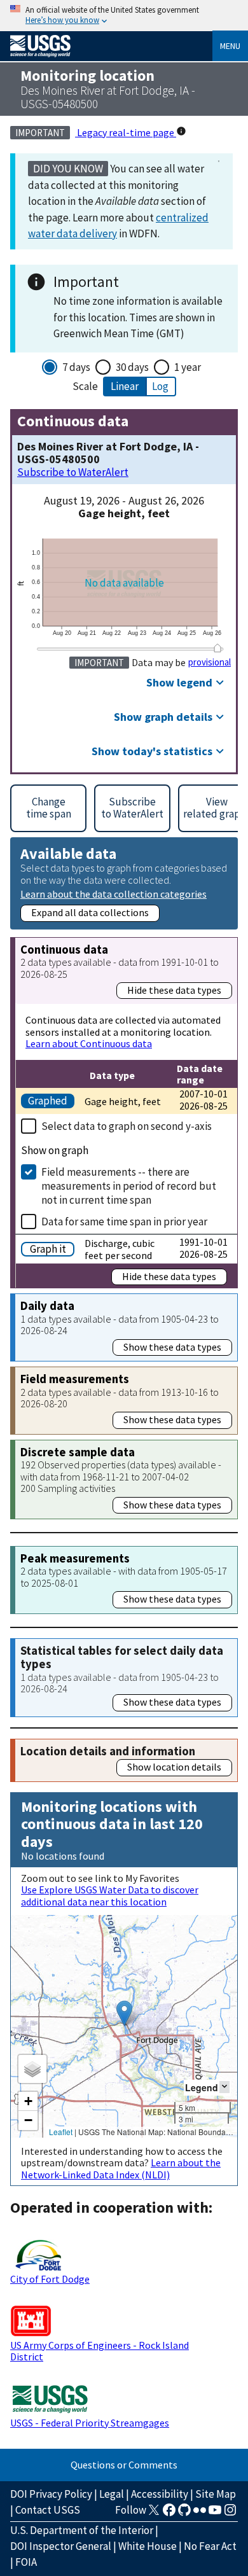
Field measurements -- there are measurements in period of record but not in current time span (129, 1186)
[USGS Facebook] (169, 2514)
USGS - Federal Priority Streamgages (90, 2423)
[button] (124, 2013)
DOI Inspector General (61, 2546)
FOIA (26, 2562)
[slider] (217, 648)
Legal (112, 2494)
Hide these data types (174, 990)
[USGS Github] (184, 2514)
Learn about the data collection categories (114, 894)
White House (148, 2546)
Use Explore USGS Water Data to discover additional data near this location (110, 1895)
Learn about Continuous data (89, 1043)
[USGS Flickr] (200, 2514)
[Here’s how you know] (124, 16)
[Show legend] (224, 2087)
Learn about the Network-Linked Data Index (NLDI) (121, 2168)
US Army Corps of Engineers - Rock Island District (100, 2351)
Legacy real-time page (126, 132)
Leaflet (61, 2132)
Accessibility (160, 2494)
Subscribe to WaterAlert (73, 472)
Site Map (216, 2494)
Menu (230, 46)
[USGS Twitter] (154, 2514)
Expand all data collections (90, 912)
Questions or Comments (124, 2465)
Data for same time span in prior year (124, 1222)
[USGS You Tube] (215, 2514)
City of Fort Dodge (50, 2279)
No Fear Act (210, 2546)
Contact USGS (48, 2510)
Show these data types (172, 1347)
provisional (210, 662)
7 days (76, 367)
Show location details (174, 1767)
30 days (132, 367)
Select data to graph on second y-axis (127, 1126)
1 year (188, 367)
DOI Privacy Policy (51, 2494)
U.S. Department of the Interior (82, 2530)
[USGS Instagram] (230, 2514)
